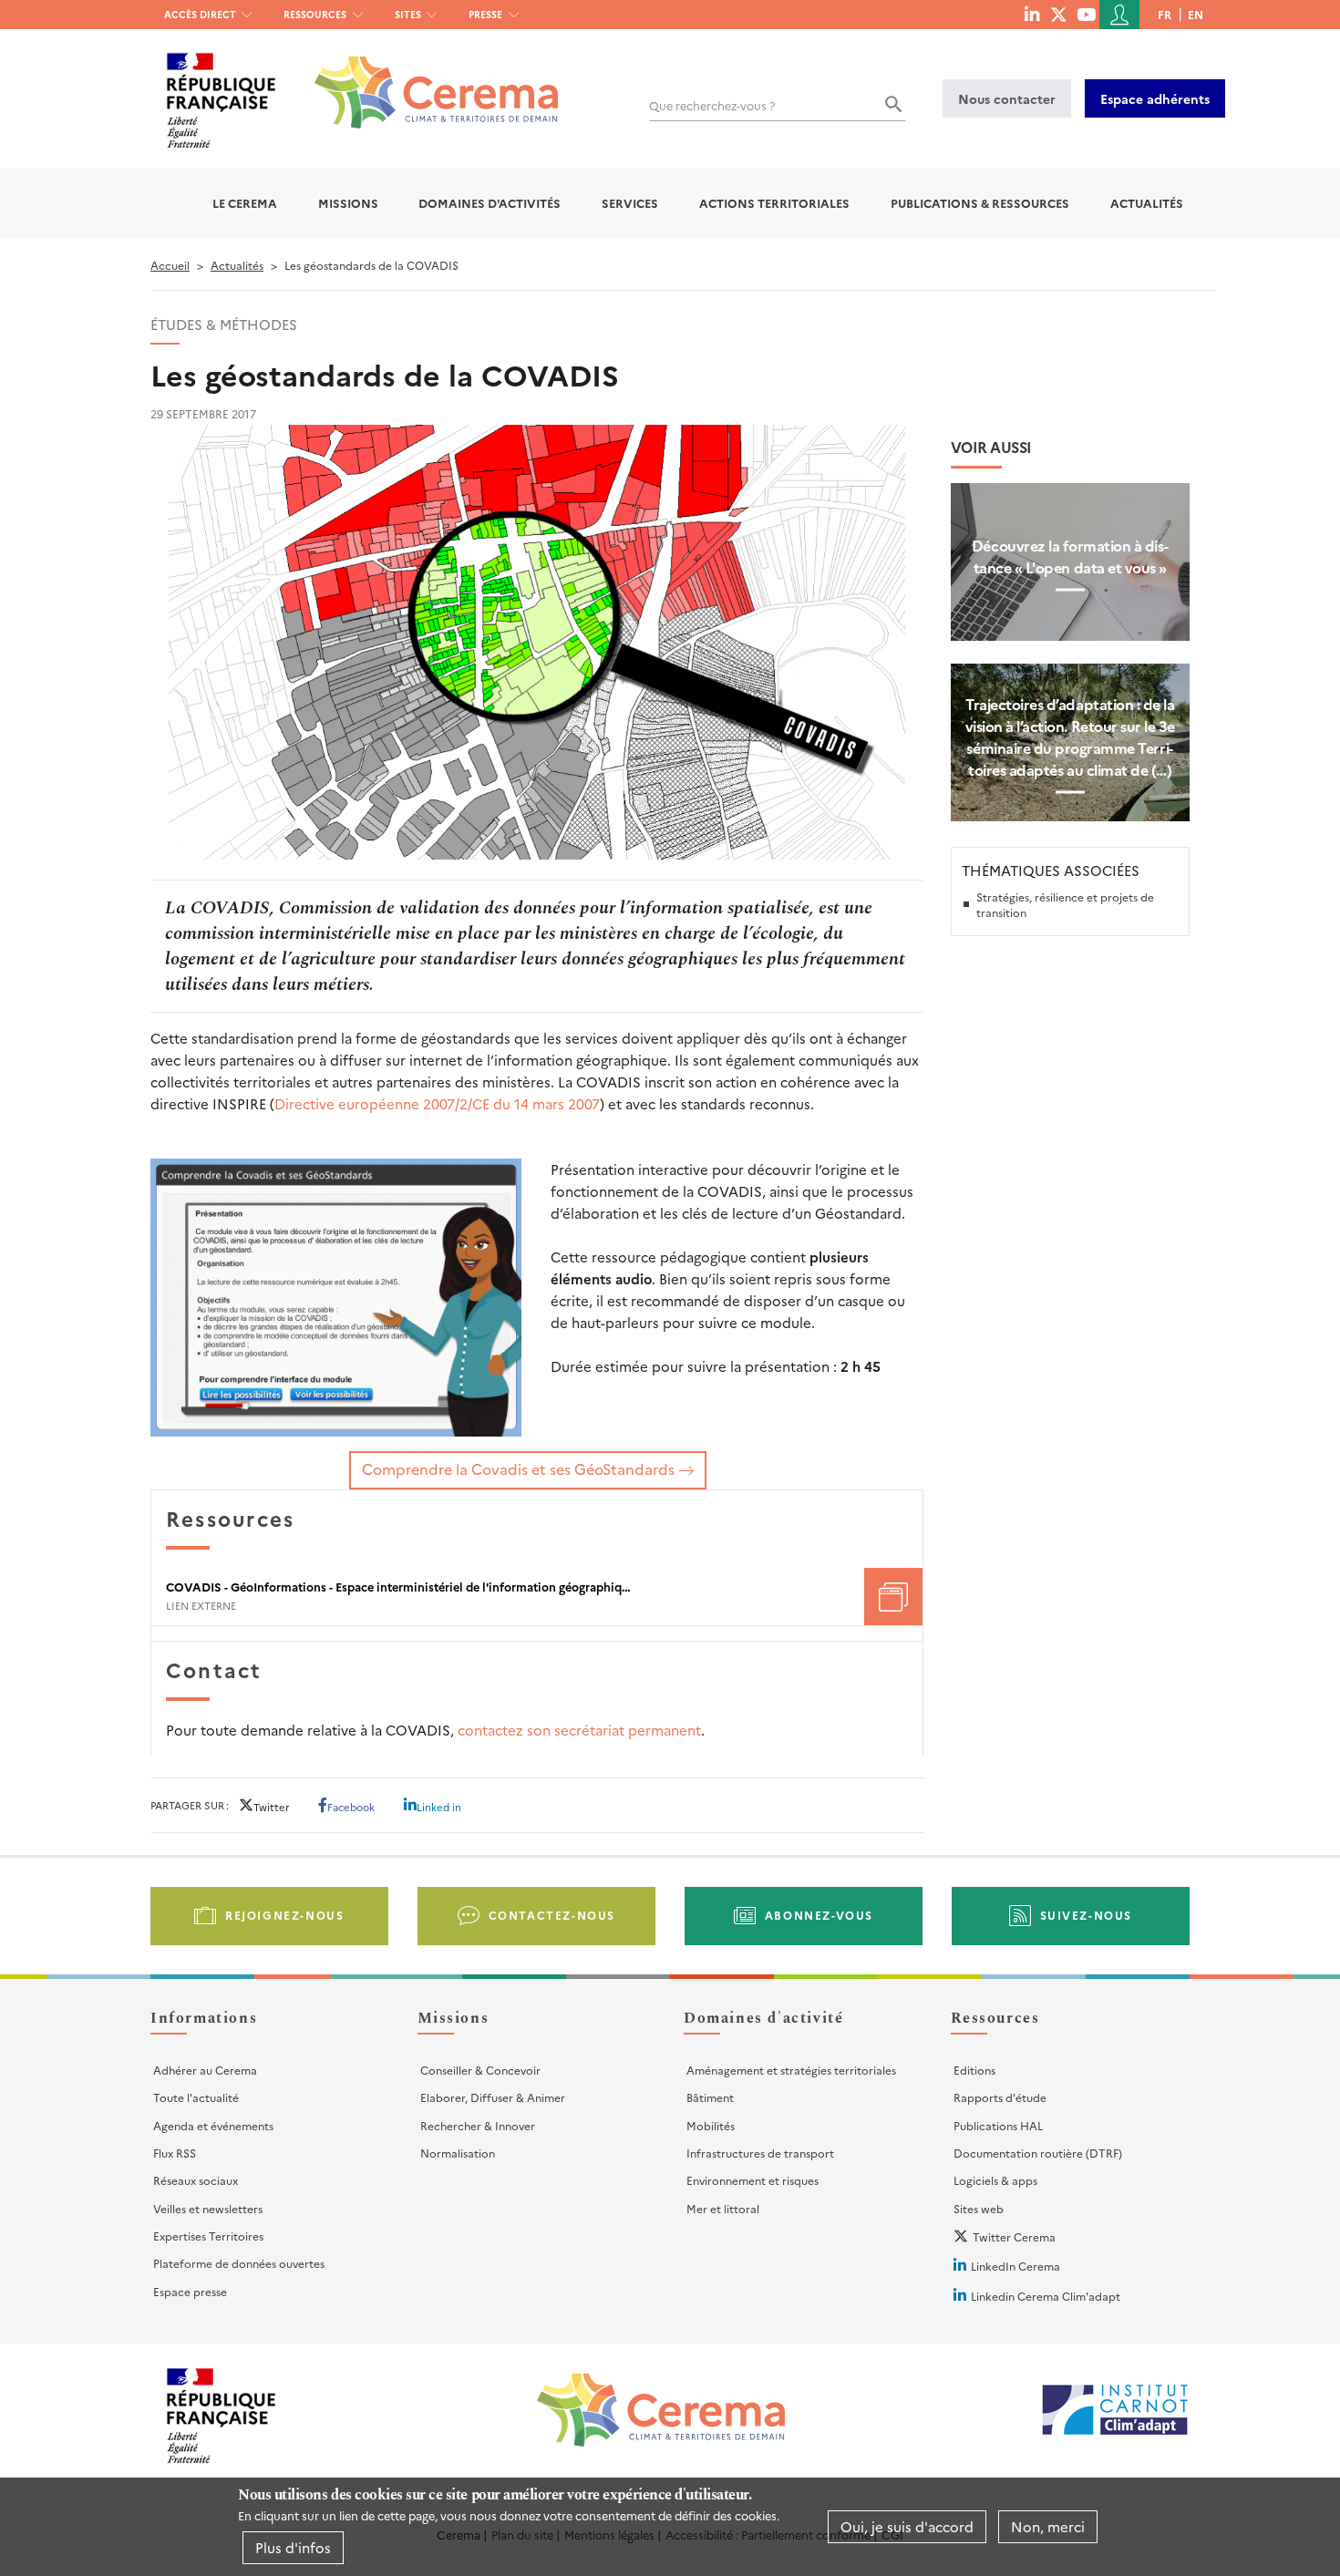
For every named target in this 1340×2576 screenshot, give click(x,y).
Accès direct (200, 14)
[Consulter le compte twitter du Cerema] (1059, 14)
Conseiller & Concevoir (480, 2070)
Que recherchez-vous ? (712, 105)
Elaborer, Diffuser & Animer (493, 2097)
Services (630, 203)
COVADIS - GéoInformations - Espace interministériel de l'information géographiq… (398, 1587)
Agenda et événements (213, 2125)
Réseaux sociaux (196, 2180)
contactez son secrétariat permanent (579, 1730)
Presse (485, 14)
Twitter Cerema (1014, 2236)
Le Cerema (245, 203)
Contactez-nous (552, 1915)
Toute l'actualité (196, 2097)
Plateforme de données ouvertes (239, 2263)
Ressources (315, 14)
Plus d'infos (293, 2547)
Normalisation (458, 2153)
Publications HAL (998, 2125)
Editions (974, 2070)
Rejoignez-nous (284, 1915)
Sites (408, 14)
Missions (348, 203)
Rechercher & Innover (478, 2125)
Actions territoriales (774, 203)
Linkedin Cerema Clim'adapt (1046, 2296)
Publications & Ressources (980, 203)
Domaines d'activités (490, 203)
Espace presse (190, 2291)
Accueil (170, 265)
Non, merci (1048, 2526)
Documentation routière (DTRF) (1038, 2153)
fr (1165, 14)
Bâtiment (710, 2097)
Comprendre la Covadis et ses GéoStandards (518, 1468)
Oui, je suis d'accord (907, 2526)
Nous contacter (1007, 98)
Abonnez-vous (819, 1915)
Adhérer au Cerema (205, 2070)
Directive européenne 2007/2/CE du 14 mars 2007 (437, 1103)
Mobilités (711, 2125)
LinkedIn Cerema (1015, 2266)
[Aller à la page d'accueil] (425, 79)
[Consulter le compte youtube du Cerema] (1086, 14)
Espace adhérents (1155, 98)
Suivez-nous (1087, 1915)
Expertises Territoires (208, 2236)
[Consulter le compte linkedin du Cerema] (1032, 14)
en (1196, 14)
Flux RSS (175, 2153)
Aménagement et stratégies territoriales (791, 2070)
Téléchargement (893, 1597)
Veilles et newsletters (208, 2208)
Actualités (1147, 203)
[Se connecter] (1119, 15)
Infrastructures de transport (760, 2153)
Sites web (979, 2208)
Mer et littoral (723, 2208)
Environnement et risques (752, 2180)
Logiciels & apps (995, 2180)
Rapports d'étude (1000, 2097)
